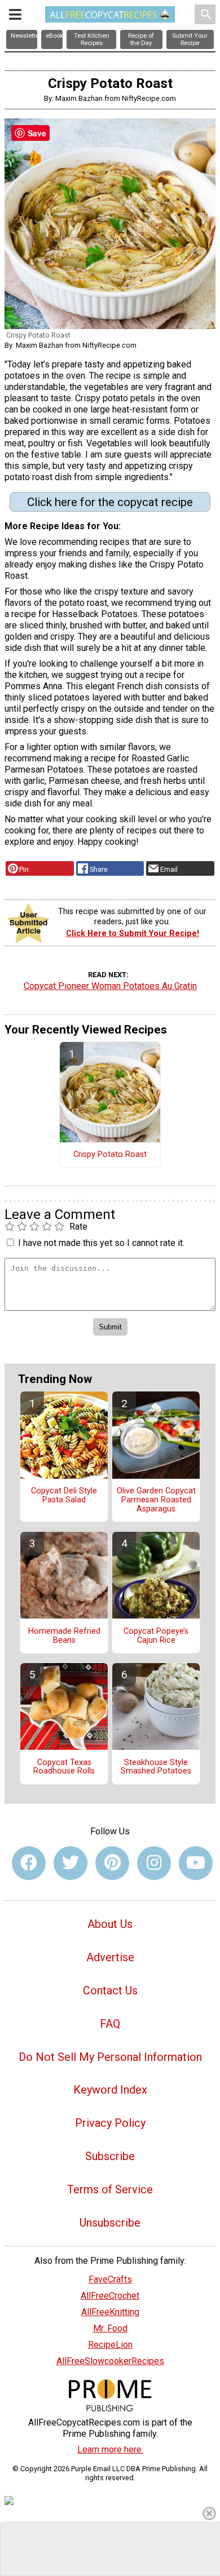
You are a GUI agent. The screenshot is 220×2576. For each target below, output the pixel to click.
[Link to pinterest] (112, 1863)
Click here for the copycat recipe (110, 502)
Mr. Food (110, 2328)
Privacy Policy (110, 2123)
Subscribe (110, 2156)
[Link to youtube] (196, 1863)
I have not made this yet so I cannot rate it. (101, 1243)
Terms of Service (110, 2189)
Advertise (110, 1957)
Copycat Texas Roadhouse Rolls (64, 1767)
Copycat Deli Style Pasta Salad (64, 1496)
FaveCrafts (110, 2279)
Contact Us (110, 1990)
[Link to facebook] (29, 1863)
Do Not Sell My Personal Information (110, 2057)
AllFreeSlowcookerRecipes (110, 2361)
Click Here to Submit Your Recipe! (133, 934)
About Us (110, 1924)
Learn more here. (110, 2449)
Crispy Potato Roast (110, 1155)
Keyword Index (110, 2090)
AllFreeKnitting (110, 2312)
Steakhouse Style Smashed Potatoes (156, 1767)
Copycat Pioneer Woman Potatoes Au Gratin (110, 986)
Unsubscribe (110, 2223)
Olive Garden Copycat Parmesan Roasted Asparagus (156, 1500)
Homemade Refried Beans (64, 1636)
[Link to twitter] (71, 1863)
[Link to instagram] (154, 1863)
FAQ (110, 2024)
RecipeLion (110, 2345)
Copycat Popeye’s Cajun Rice (156, 1636)
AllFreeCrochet (110, 2296)
